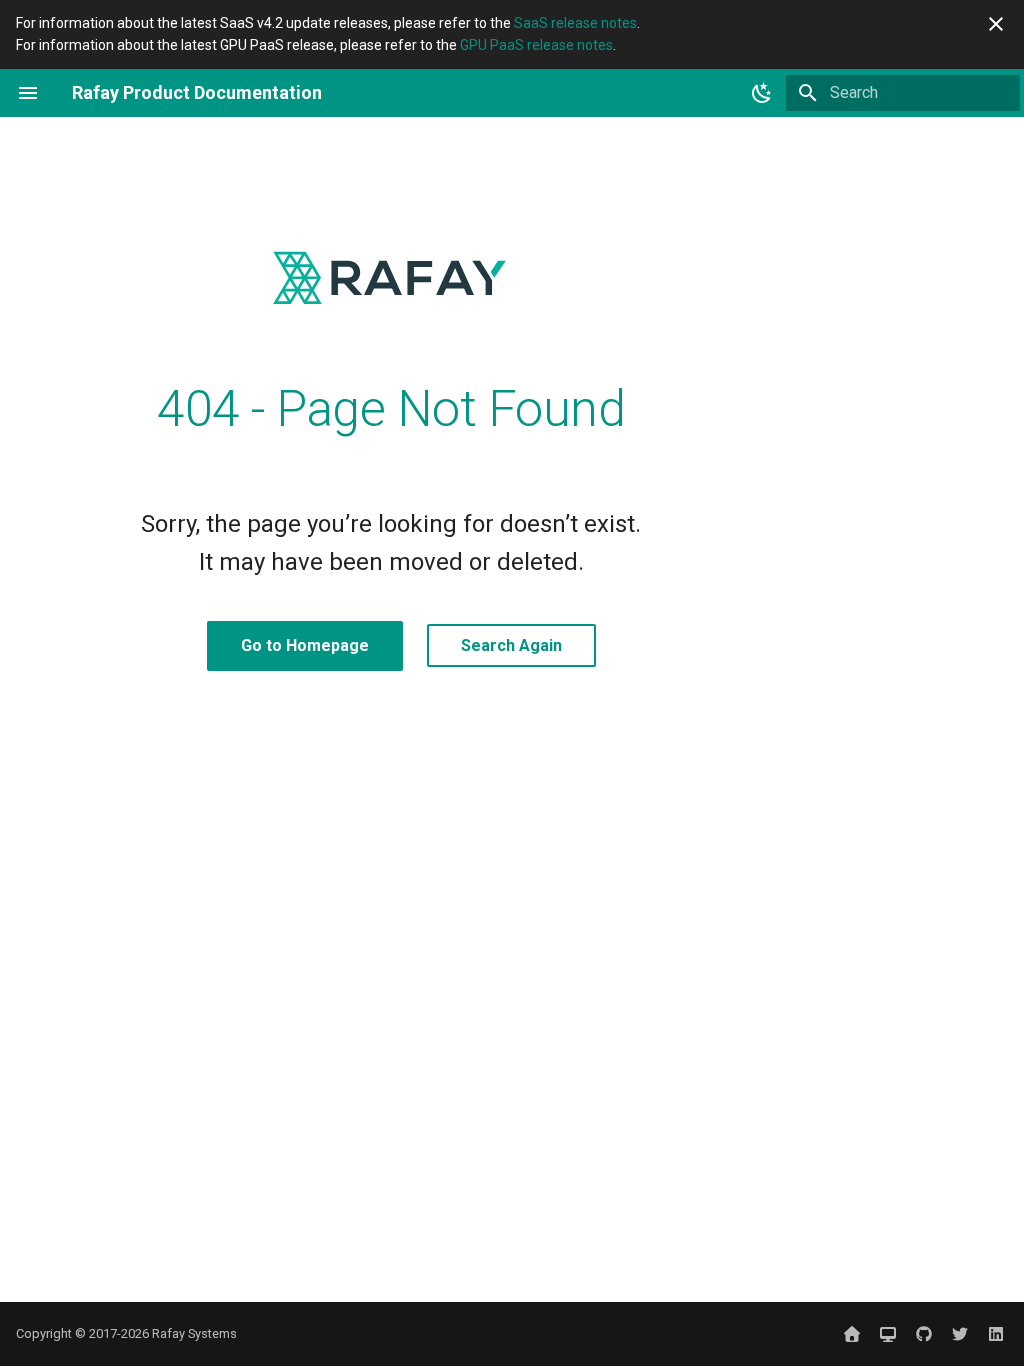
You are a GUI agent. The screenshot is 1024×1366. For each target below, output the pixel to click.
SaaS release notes (575, 23)
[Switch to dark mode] (762, 93)
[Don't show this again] (996, 24)
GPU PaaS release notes (536, 45)
